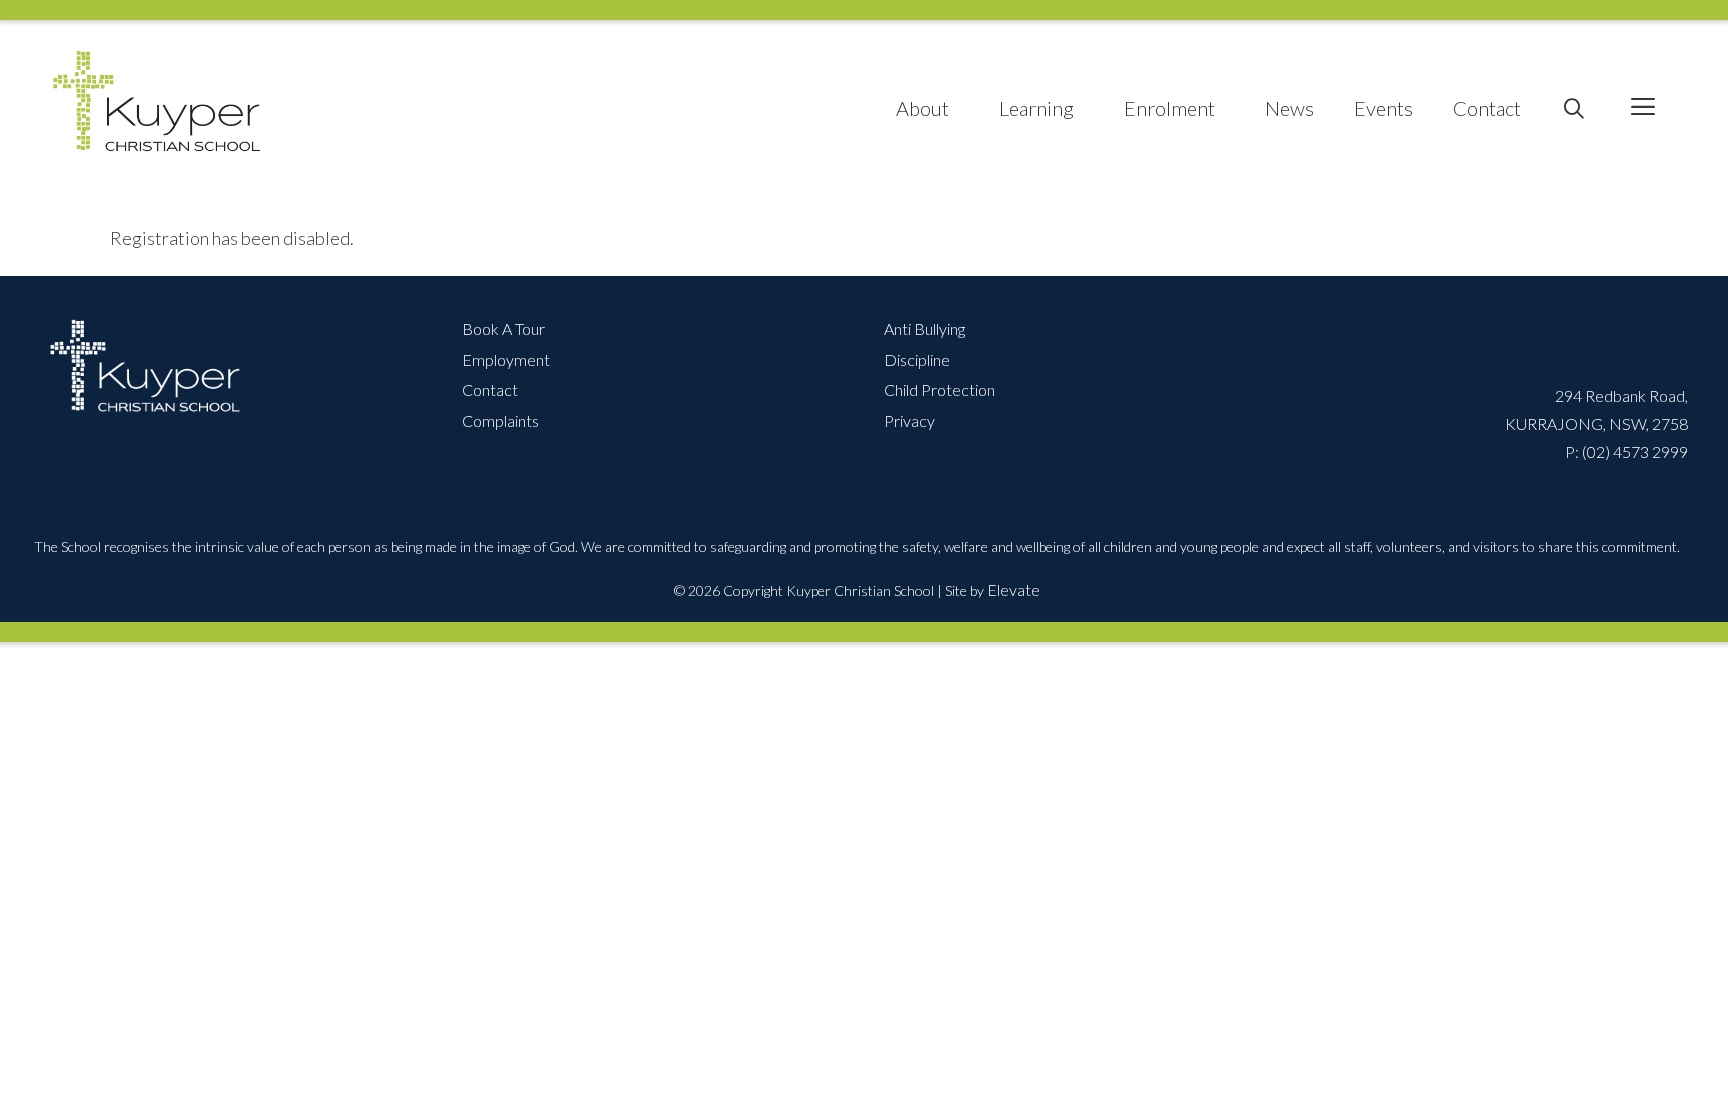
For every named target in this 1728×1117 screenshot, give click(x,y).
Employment (506, 359)
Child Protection (939, 389)
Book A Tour (503, 328)
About (922, 108)
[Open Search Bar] (1574, 108)
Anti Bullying (924, 328)
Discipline (917, 359)
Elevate (1013, 589)
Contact (1487, 108)
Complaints (500, 420)
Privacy (909, 420)
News (1289, 108)
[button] (1642, 108)
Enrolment (1169, 108)
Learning (1036, 108)
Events (1383, 108)
